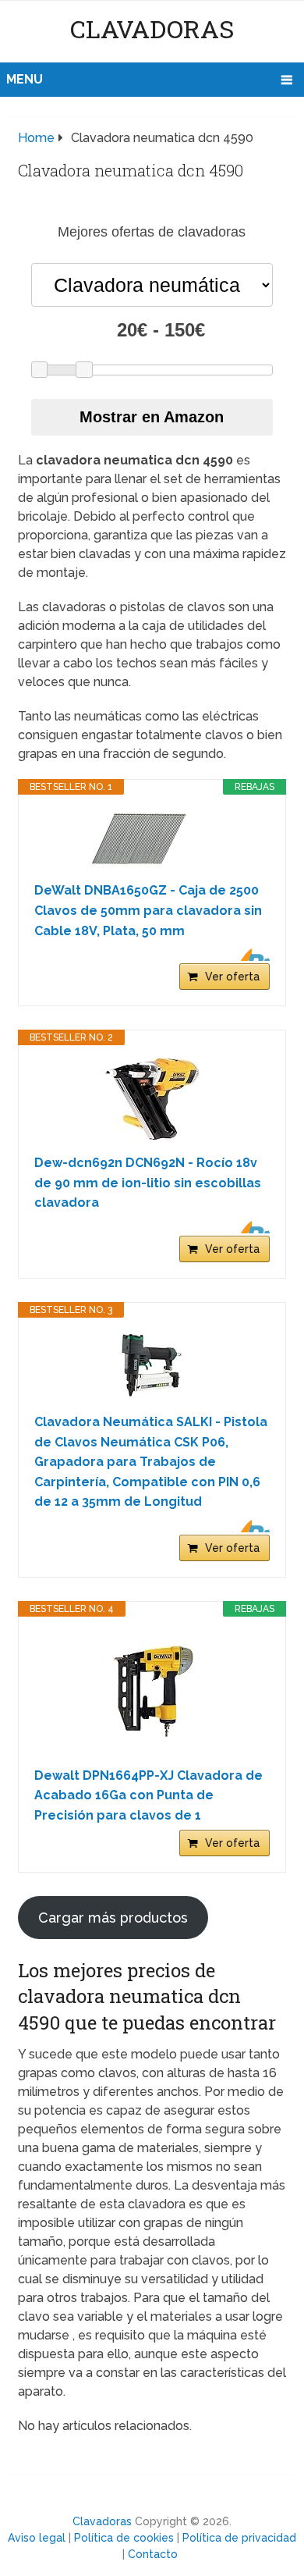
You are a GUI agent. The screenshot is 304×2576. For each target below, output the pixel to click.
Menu (25, 79)
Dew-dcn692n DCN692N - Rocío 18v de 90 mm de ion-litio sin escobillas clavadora (148, 1183)
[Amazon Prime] (248, 955)
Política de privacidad (239, 2538)
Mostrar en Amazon (152, 417)
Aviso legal (37, 2538)
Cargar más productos (113, 1918)
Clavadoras (152, 28)
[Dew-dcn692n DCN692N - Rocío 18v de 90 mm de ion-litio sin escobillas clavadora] (152, 1099)
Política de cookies (124, 2538)
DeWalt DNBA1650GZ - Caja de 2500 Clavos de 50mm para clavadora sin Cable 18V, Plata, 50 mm (148, 910)
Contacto (153, 2554)
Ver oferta (232, 977)
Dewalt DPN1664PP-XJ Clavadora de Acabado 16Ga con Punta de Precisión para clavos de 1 (148, 1795)
